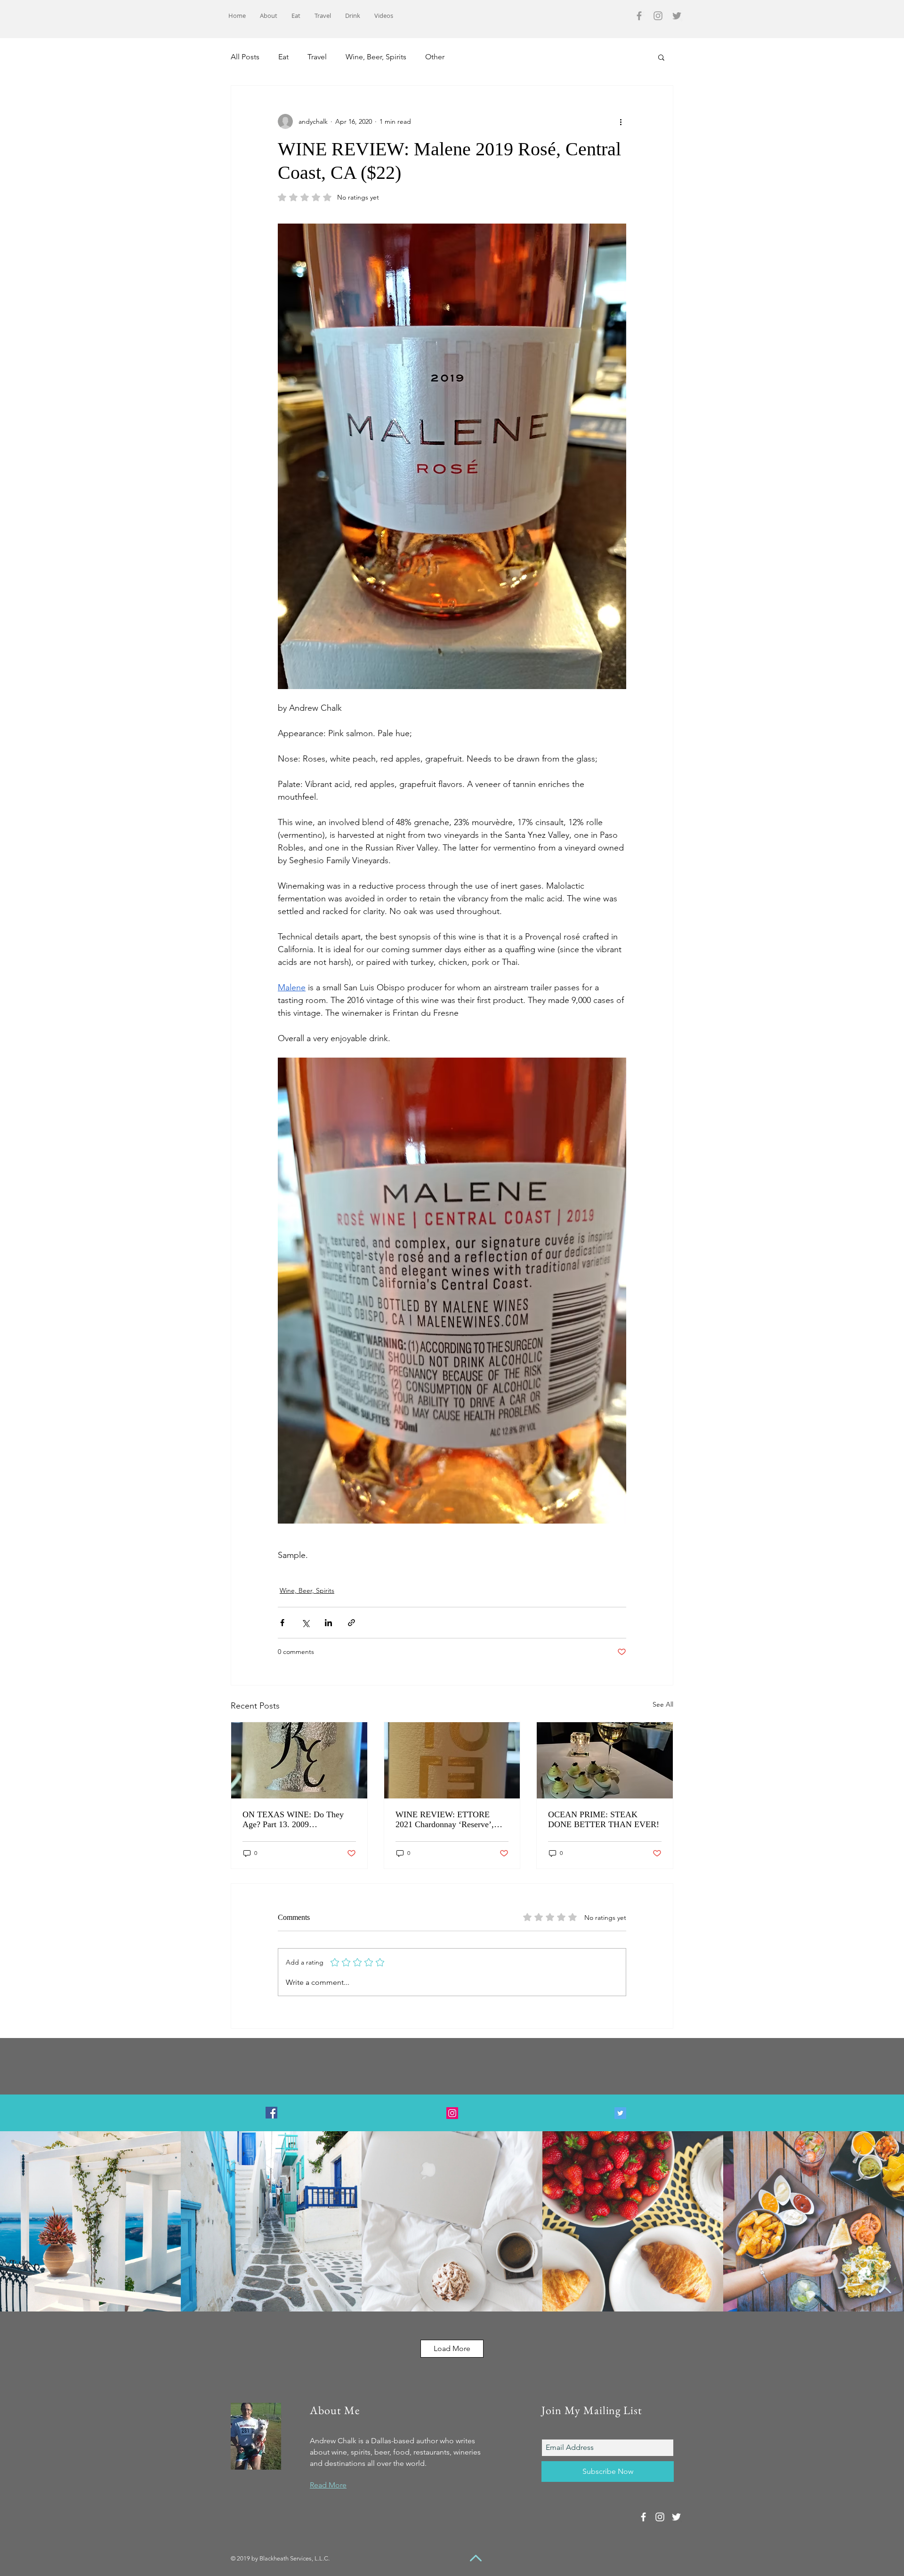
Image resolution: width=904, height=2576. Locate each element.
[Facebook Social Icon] (271, 2113)
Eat (283, 57)
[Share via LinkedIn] (328, 1623)
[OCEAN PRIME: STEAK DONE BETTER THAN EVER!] (605, 1760)
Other (435, 57)
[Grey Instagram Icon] (658, 16)
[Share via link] (351, 1623)
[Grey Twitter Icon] (677, 16)
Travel (317, 57)
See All (663, 1704)
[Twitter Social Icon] (620, 2113)
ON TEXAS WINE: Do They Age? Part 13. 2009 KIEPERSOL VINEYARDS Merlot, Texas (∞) (293, 1820)
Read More (328, 2485)
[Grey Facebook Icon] (639, 16)
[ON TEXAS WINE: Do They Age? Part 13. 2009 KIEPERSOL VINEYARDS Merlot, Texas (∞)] (299, 1760)
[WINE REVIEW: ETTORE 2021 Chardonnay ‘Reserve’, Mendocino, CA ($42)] (452, 1760)
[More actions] (621, 121)
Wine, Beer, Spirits (376, 57)
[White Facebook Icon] (643, 2517)
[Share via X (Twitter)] (305, 1623)
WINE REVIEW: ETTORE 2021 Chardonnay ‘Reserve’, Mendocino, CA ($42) (445, 1820)
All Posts (245, 57)
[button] (661, 57)
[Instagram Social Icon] (452, 2113)
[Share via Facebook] (282, 1623)
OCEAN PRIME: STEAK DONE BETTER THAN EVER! (604, 1819)
